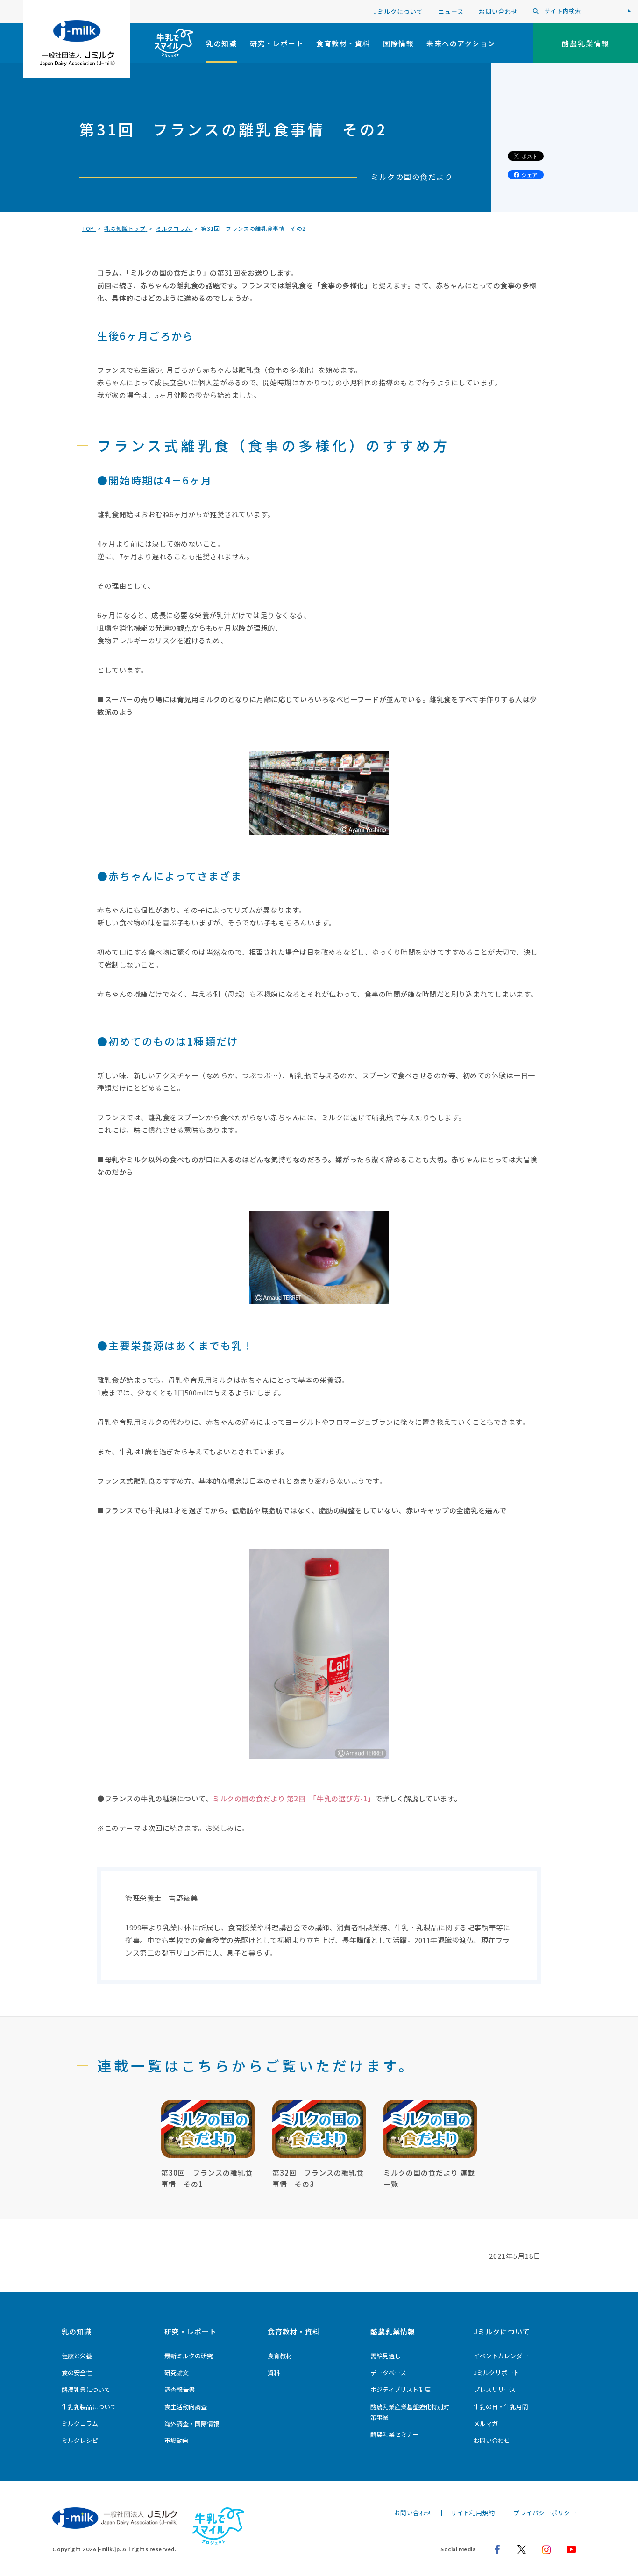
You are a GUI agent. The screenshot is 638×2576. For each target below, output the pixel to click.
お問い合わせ (498, 11)
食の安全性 (77, 2373)
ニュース (451, 11)
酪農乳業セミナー (395, 2434)
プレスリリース (495, 2389)
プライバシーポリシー (545, 2513)
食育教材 (280, 2356)
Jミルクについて (398, 11)
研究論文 (177, 2373)
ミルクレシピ (80, 2440)
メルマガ (486, 2423)
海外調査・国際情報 (192, 2423)
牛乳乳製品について (89, 2407)
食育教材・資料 (343, 43)
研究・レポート (277, 43)
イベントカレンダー (501, 2356)
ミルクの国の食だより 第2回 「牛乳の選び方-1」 (294, 1798)
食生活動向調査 (186, 2407)
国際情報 (398, 43)
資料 (274, 2373)
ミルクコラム (80, 2423)
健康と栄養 (77, 2356)
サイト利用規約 (473, 2513)
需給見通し (386, 2356)
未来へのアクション (461, 43)
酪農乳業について (86, 2389)
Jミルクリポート (496, 2373)
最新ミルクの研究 (189, 2356)
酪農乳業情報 (393, 2331)
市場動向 (177, 2440)
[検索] (624, 11)
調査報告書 (180, 2389)
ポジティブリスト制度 (401, 2389)
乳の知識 (221, 43)
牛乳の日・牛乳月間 (501, 2407)
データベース (388, 2373)
